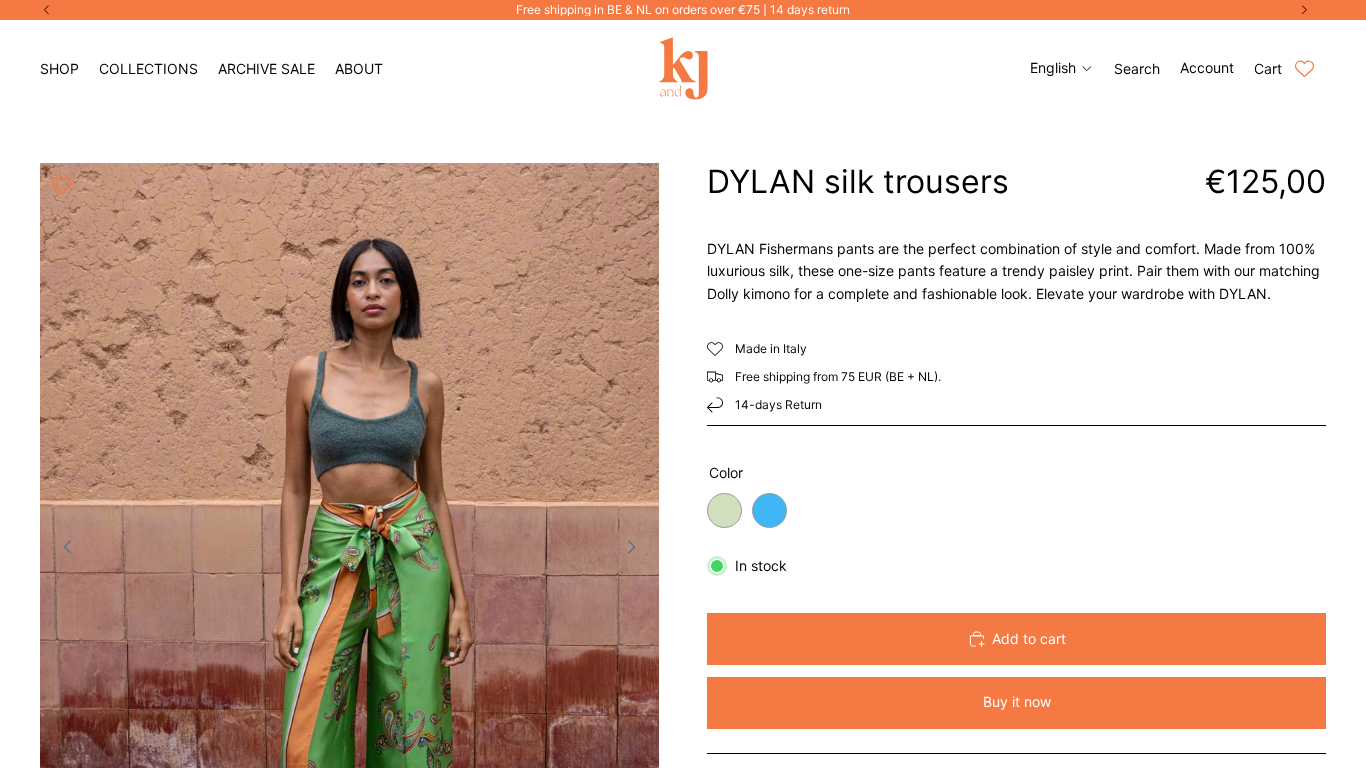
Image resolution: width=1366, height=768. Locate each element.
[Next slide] (637, 550)
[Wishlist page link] (1304, 68)
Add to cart (1029, 638)
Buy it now (1017, 701)
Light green (724, 510)
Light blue (769, 510)
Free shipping (772, 376)
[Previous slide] (62, 550)
